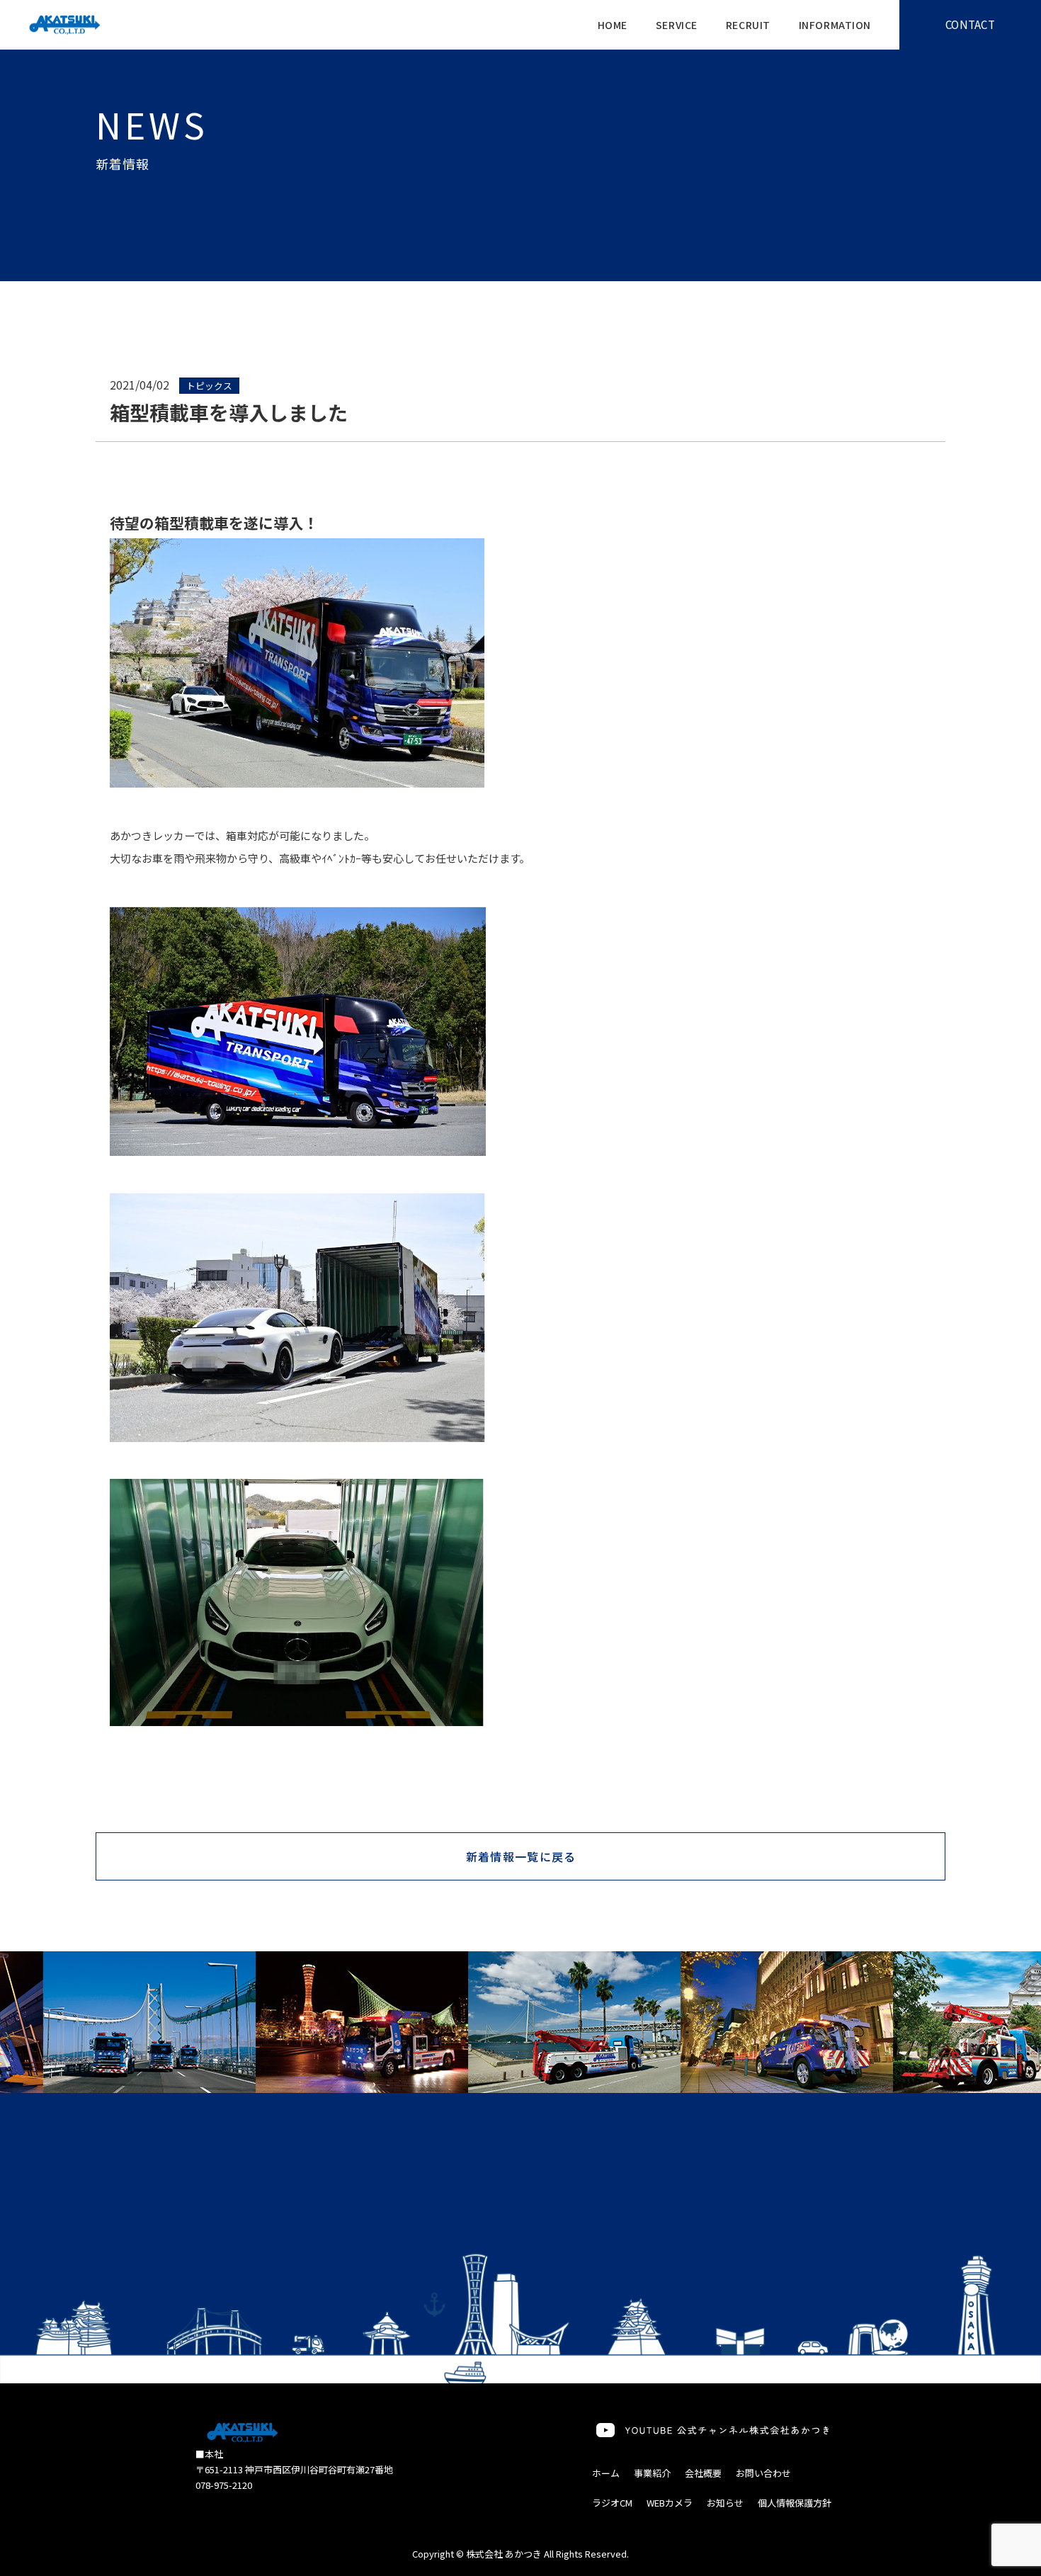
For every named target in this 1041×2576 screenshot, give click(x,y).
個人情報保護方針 (795, 2503)
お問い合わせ (763, 2473)
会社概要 (703, 2473)
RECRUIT (748, 25)
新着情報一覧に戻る (521, 1856)
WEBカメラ (670, 2503)
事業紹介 (652, 2473)
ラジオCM (612, 2503)
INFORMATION (835, 25)
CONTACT (970, 24)
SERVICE (677, 25)
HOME (613, 25)
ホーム (606, 2473)
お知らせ (725, 2503)
